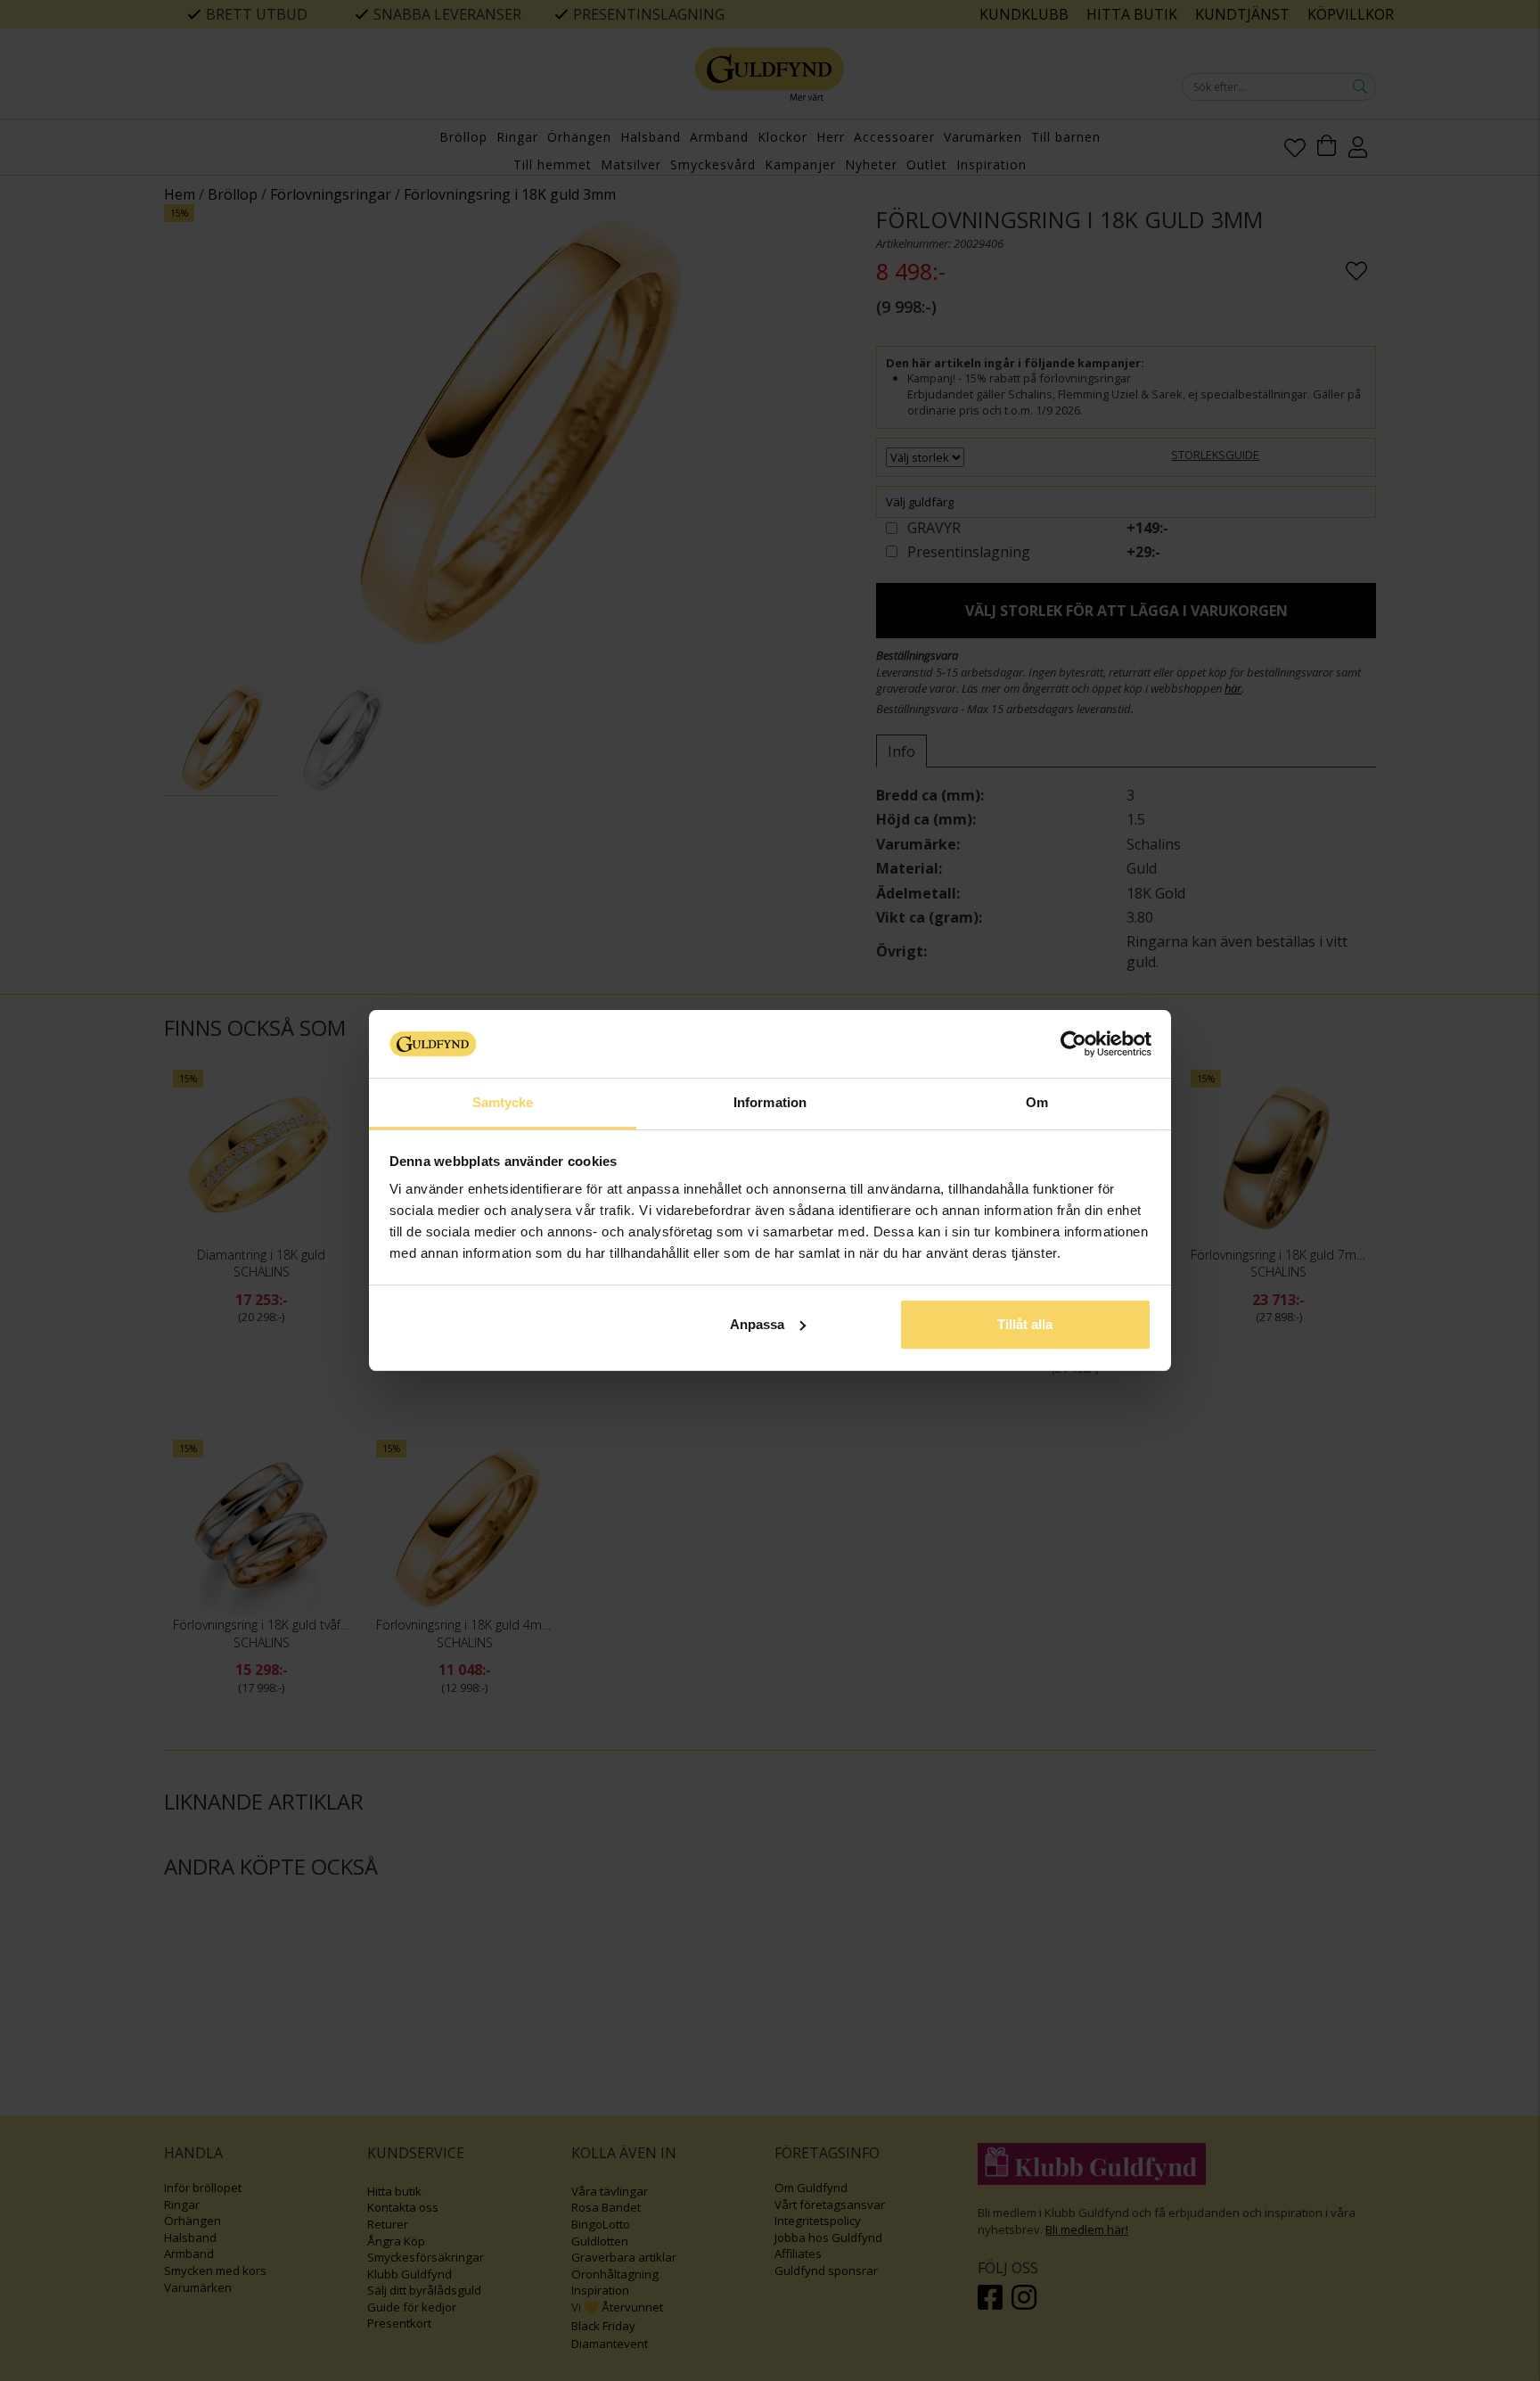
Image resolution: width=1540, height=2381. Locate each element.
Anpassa (757, 1324)
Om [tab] (1037, 1102)
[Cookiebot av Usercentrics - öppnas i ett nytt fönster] (1073, 1044)
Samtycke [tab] (503, 1102)
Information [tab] (770, 1102)
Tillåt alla (1025, 1324)
